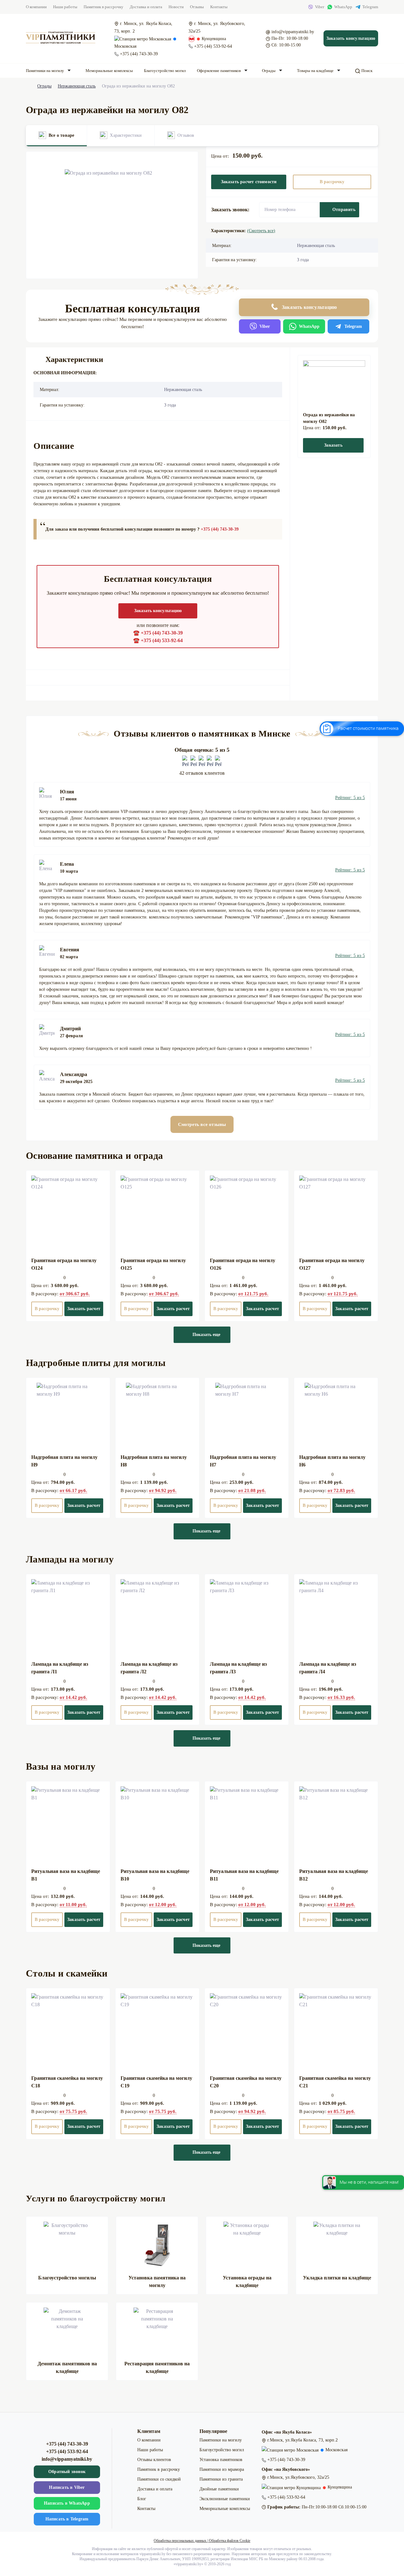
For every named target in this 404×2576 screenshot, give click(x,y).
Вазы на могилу (61, 1766)
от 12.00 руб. (163, 1905)
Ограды (269, 71)
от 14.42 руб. (73, 1697)
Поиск (366, 71)
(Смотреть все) (261, 231)
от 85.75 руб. (341, 2111)
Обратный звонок (67, 2472)
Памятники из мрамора (222, 2469)
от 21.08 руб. (252, 1490)
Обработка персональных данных (180, 2541)
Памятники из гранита (221, 2479)
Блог (142, 2499)
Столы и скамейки (67, 1973)
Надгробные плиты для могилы (96, 1363)
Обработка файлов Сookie (230, 2541)
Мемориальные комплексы (109, 71)
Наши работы (65, 7)
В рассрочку (332, 182)
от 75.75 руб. (73, 2111)
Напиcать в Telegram (67, 2519)
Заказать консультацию (351, 38)
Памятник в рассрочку (104, 7)
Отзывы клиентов (154, 2460)
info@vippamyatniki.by (293, 32)
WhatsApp (343, 7)
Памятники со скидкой (159, 2479)
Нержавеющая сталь (77, 86)
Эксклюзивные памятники (225, 2499)
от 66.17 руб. (73, 1490)
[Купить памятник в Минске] (61, 38)
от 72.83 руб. (341, 1490)
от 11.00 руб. (73, 1905)
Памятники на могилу (45, 71)
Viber (320, 7)
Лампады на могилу (70, 1559)
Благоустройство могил (165, 71)
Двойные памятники (219, 2489)
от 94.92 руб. (163, 1490)
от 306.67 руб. (75, 1294)
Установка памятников (221, 2460)
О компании (36, 7)
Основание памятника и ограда (94, 1156)
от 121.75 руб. (253, 1294)
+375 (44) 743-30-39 (139, 54)
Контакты (219, 7)
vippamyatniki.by (188, 2564)
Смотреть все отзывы (202, 1124)
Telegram (370, 7)
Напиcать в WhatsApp (67, 2503)
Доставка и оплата (146, 7)
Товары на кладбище (315, 71)
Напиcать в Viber (67, 2487)
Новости (176, 7)
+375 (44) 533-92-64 (213, 46)
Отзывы (197, 7)
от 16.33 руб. (341, 1697)
